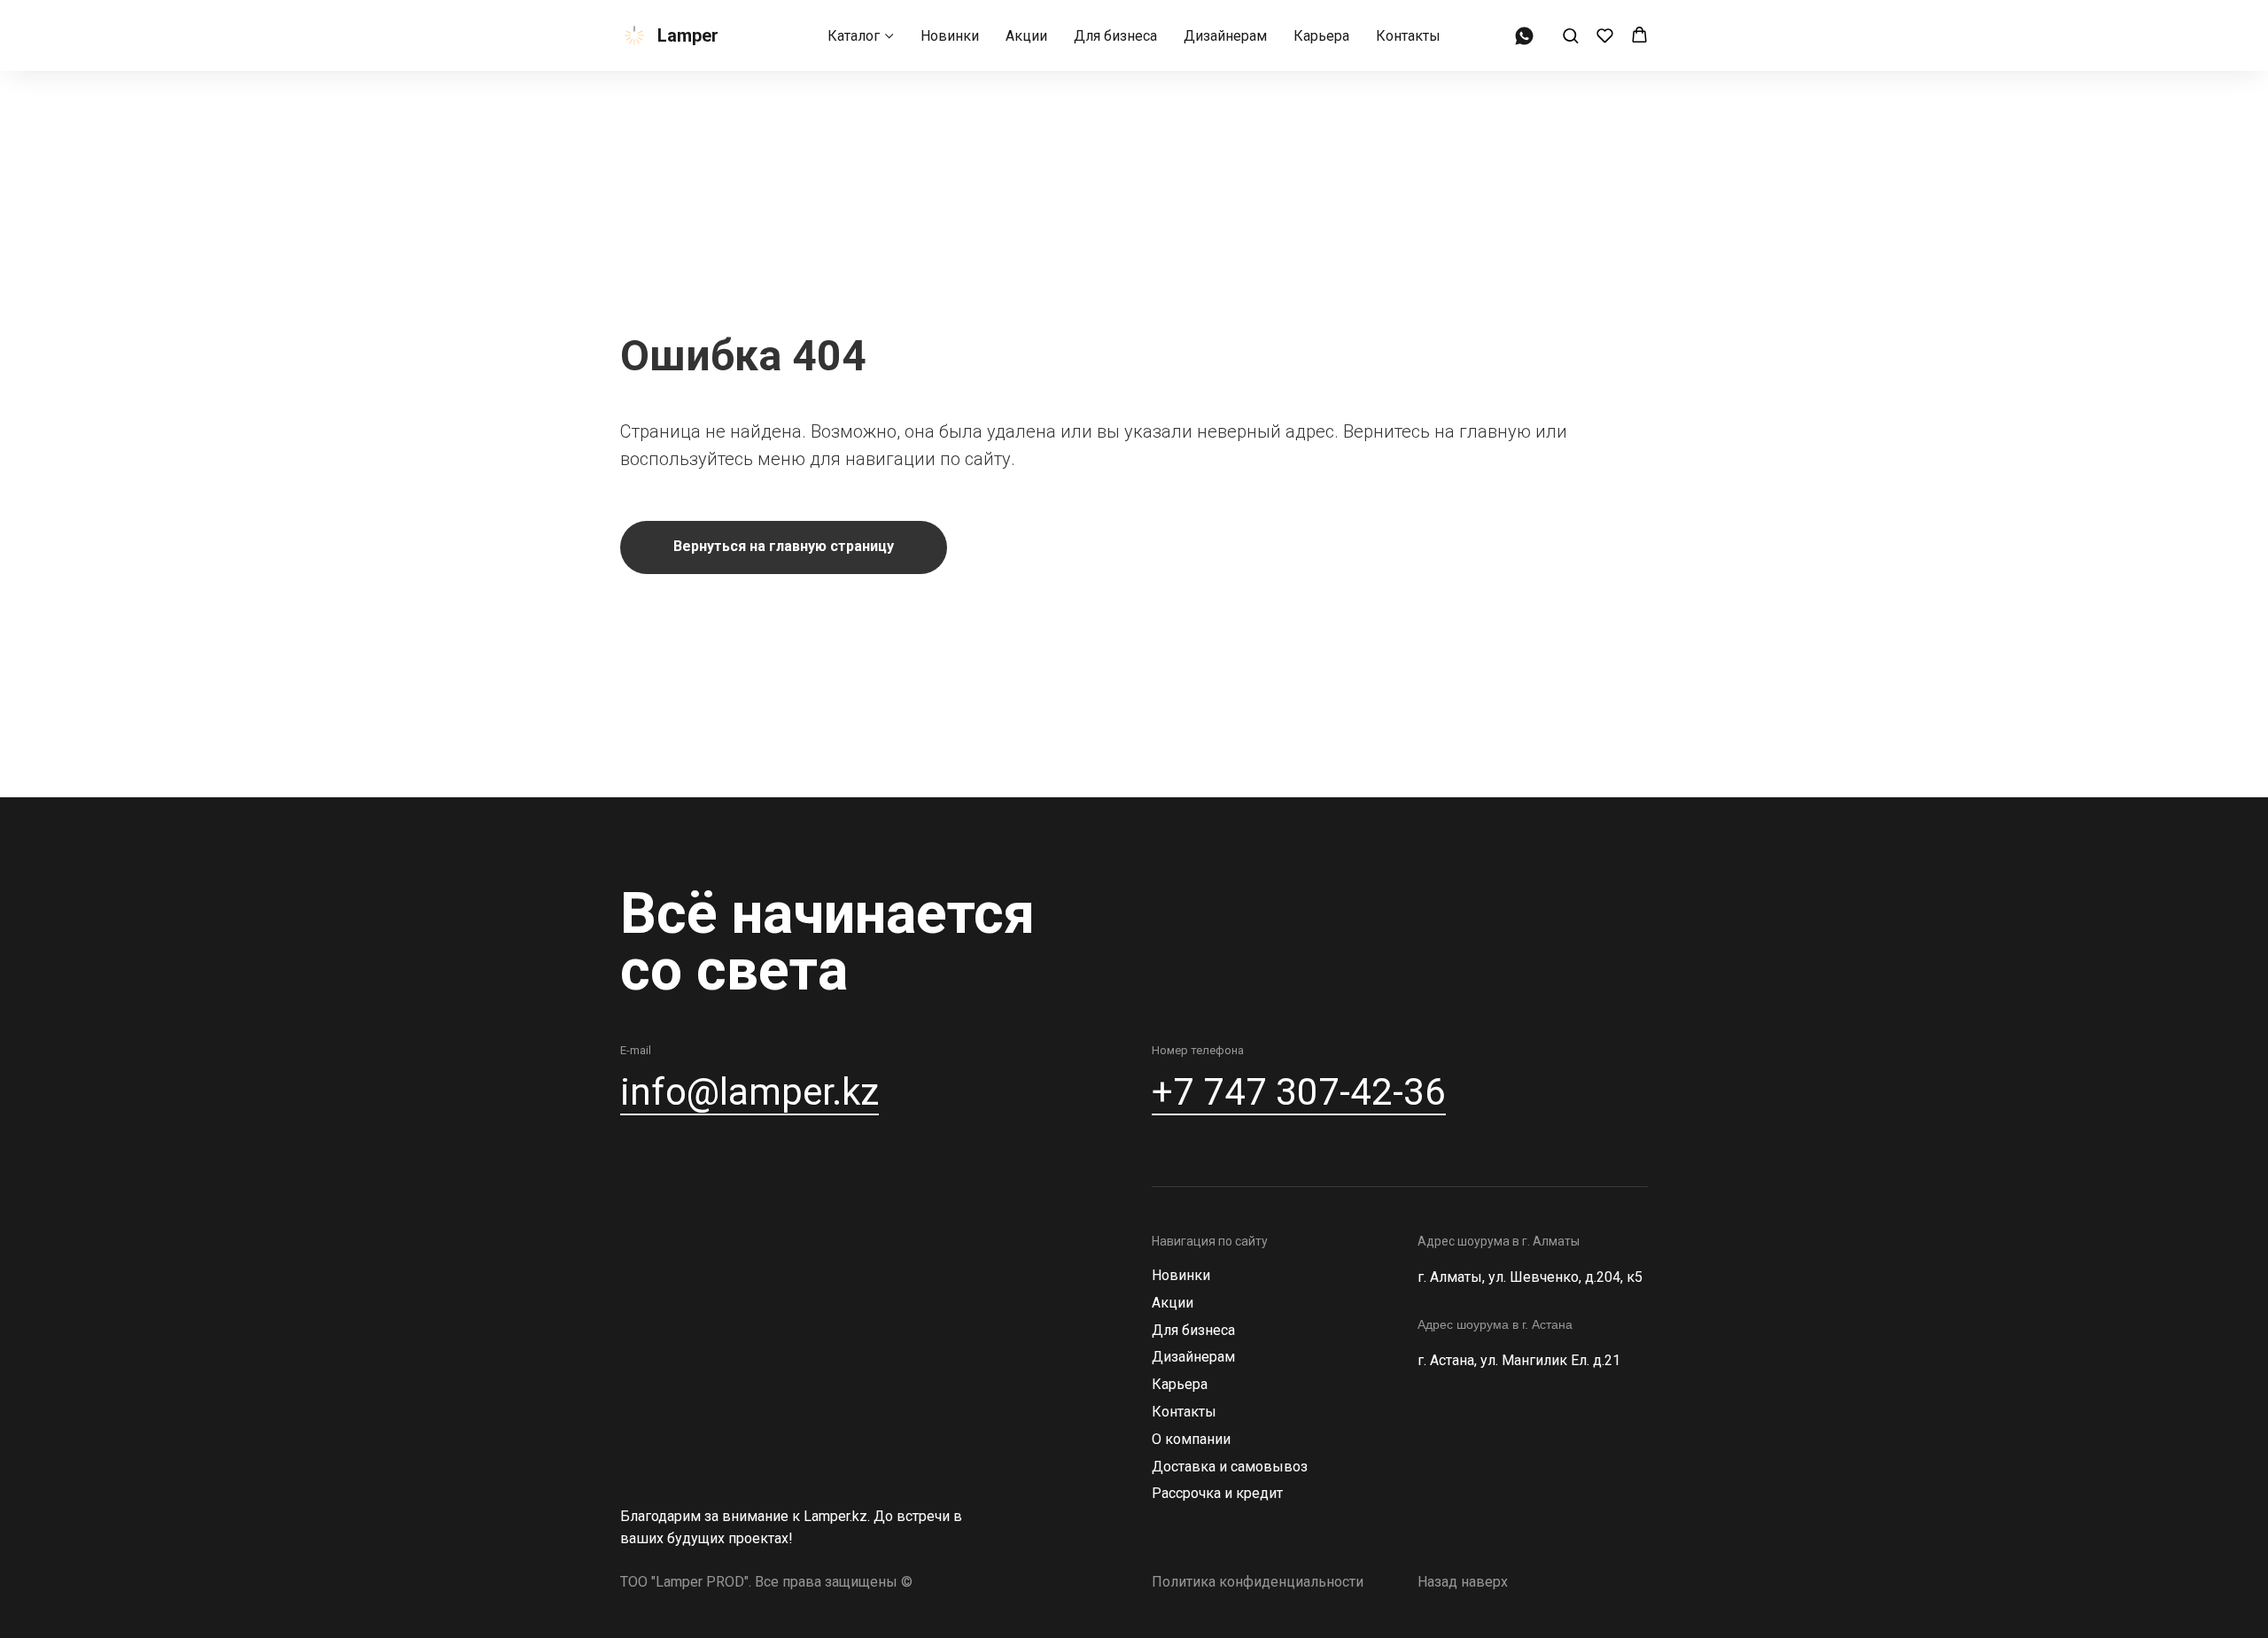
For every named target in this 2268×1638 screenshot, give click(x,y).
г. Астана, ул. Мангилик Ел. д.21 (1519, 1360)
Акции (1026, 36)
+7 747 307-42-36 (1299, 1092)
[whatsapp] (1524, 36)
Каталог (854, 36)
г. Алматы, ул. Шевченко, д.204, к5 (1530, 1277)
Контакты (1408, 36)
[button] (1570, 35)
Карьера (1321, 36)
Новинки (950, 36)
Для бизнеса (1115, 36)
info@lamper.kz (750, 1092)
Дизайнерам (1225, 36)
